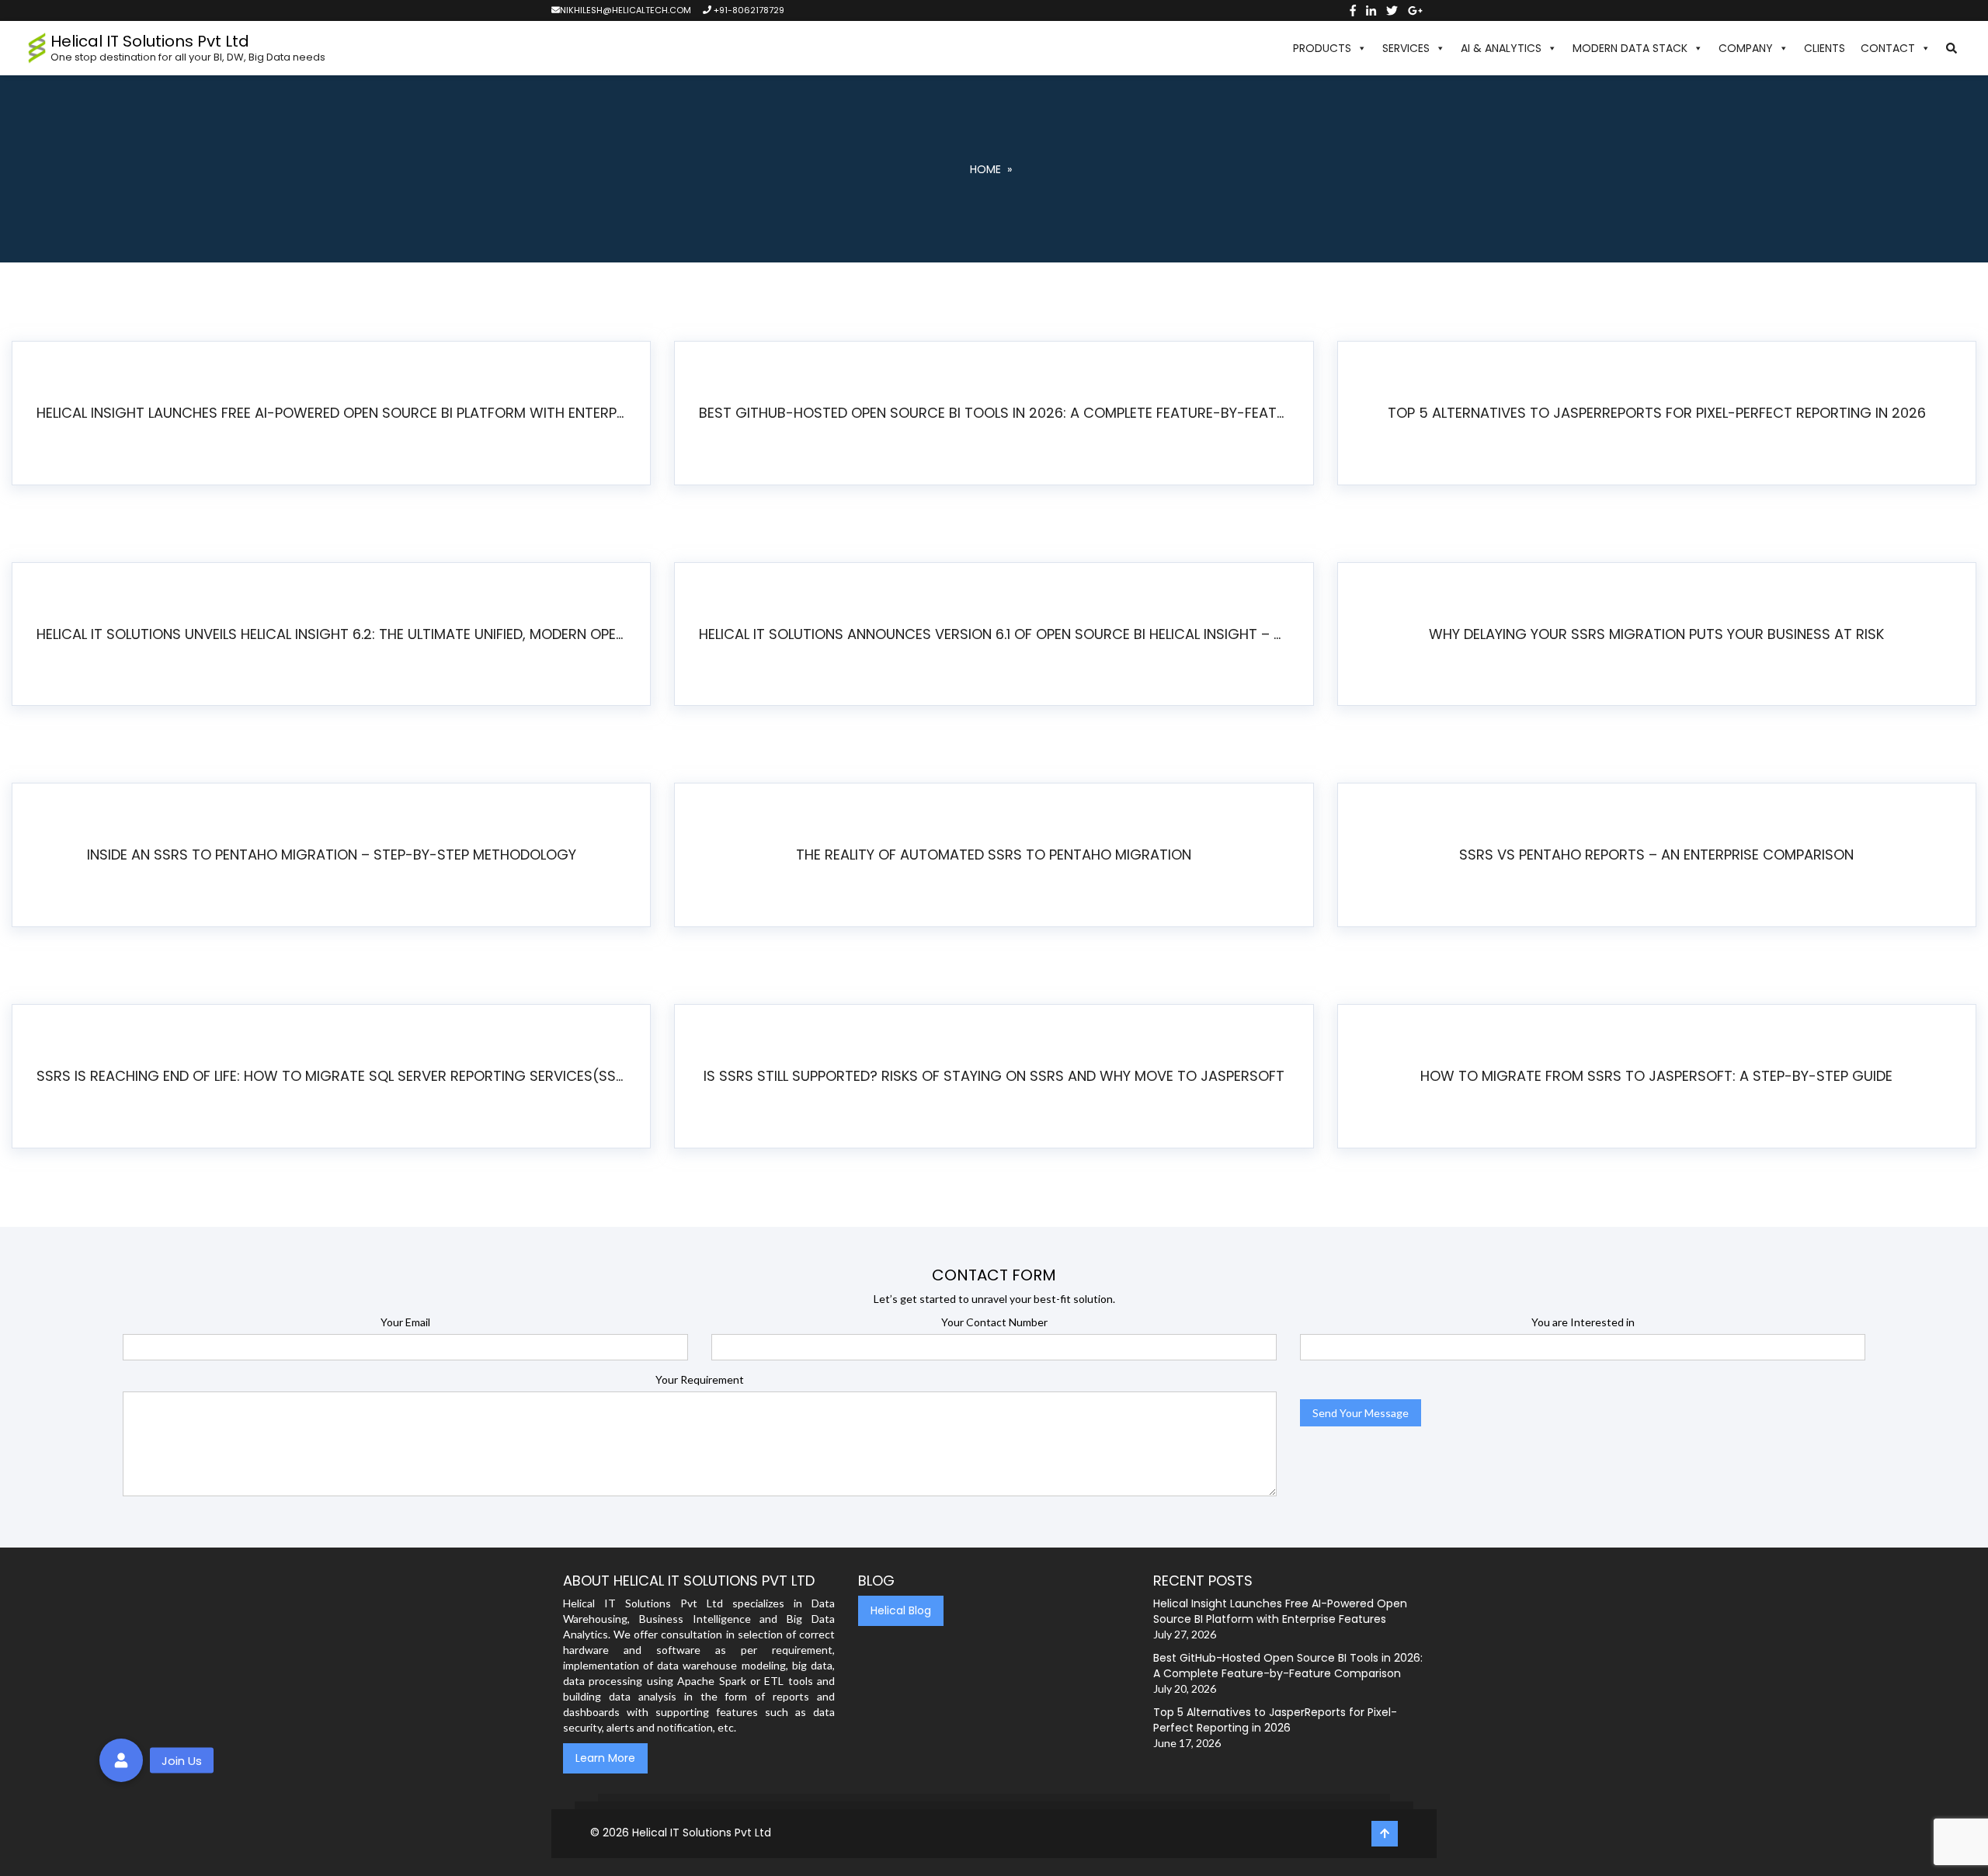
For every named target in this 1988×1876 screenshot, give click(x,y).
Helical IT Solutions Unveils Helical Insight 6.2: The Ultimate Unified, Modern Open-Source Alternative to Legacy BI (337, 634)
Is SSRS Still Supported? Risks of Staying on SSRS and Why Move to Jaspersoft (994, 1076)
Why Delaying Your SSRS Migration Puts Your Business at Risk (1656, 634)
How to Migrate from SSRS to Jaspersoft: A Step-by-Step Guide (1656, 1076)
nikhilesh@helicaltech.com (626, 10)
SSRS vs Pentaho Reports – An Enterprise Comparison (1656, 855)
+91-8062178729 (748, 10)
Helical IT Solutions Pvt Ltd (702, 1833)
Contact (1888, 48)
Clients (1825, 48)
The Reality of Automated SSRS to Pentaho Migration (994, 855)
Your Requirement (700, 1379)
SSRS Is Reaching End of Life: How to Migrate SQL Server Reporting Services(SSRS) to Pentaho (337, 1076)
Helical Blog (901, 1610)
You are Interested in (1583, 1322)
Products (1322, 48)
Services (1406, 48)
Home (985, 169)
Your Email (405, 1322)
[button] (1952, 48)
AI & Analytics (1501, 48)
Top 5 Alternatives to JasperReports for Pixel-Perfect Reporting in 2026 (1657, 413)
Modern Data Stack (1630, 48)
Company (1746, 48)
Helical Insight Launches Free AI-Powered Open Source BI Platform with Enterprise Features (337, 413)
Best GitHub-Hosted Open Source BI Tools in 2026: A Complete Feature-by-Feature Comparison (1000, 413)
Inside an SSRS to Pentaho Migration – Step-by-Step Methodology (332, 855)
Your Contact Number (994, 1322)
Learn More (605, 1758)
